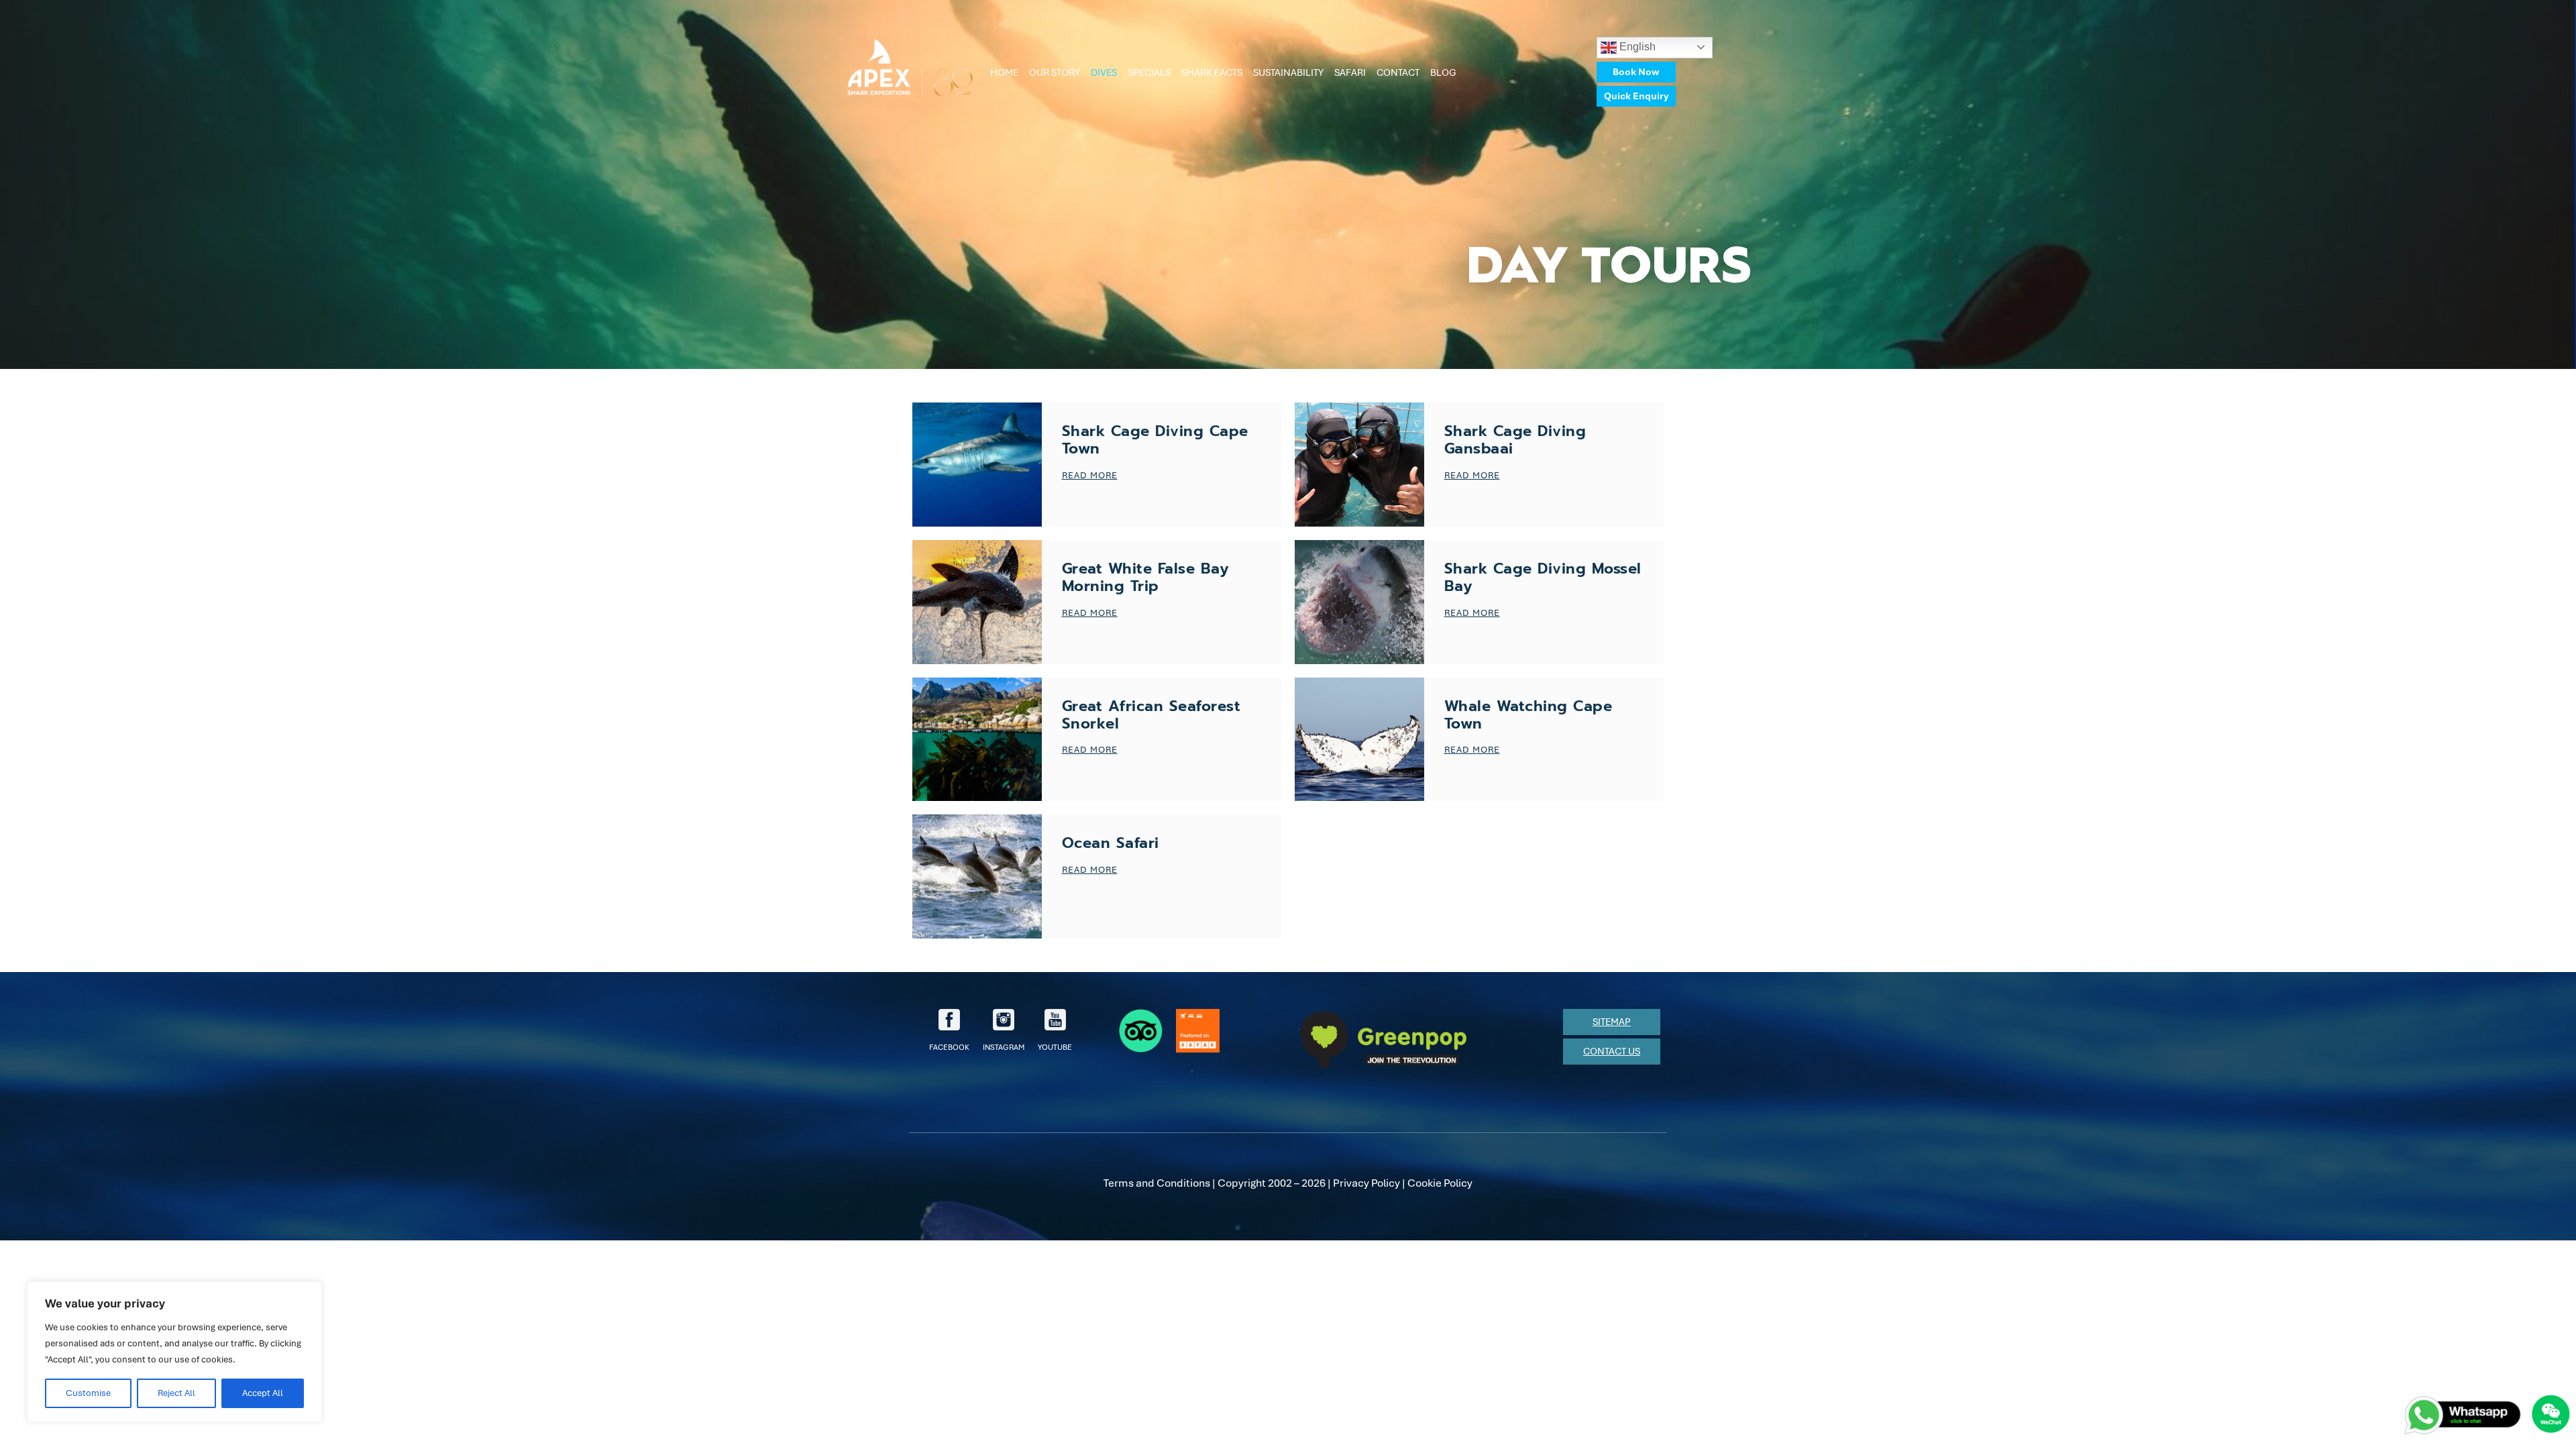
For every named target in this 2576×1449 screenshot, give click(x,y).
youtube (1055, 1047)
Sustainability (1288, 72)
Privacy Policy (1366, 1183)
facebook (949, 1047)
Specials (1149, 72)
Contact (1398, 72)
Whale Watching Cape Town (1528, 715)
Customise (88, 1393)
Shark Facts (1212, 72)
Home (1004, 72)
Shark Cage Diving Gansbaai (1515, 440)
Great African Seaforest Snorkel (1151, 715)
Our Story (1055, 72)
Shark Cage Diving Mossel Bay (1543, 577)
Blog (1443, 72)
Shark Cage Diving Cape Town (1155, 440)
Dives (1104, 72)
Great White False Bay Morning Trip (1145, 577)
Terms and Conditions (1157, 1183)
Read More (1090, 475)
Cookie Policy (1440, 1183)
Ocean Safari (1111, 843)
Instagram (1004, 1047)
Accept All (263, 1393)
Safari (1350, 72)
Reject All (176, 1393)
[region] (174, 1352)
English (1636, 47)
